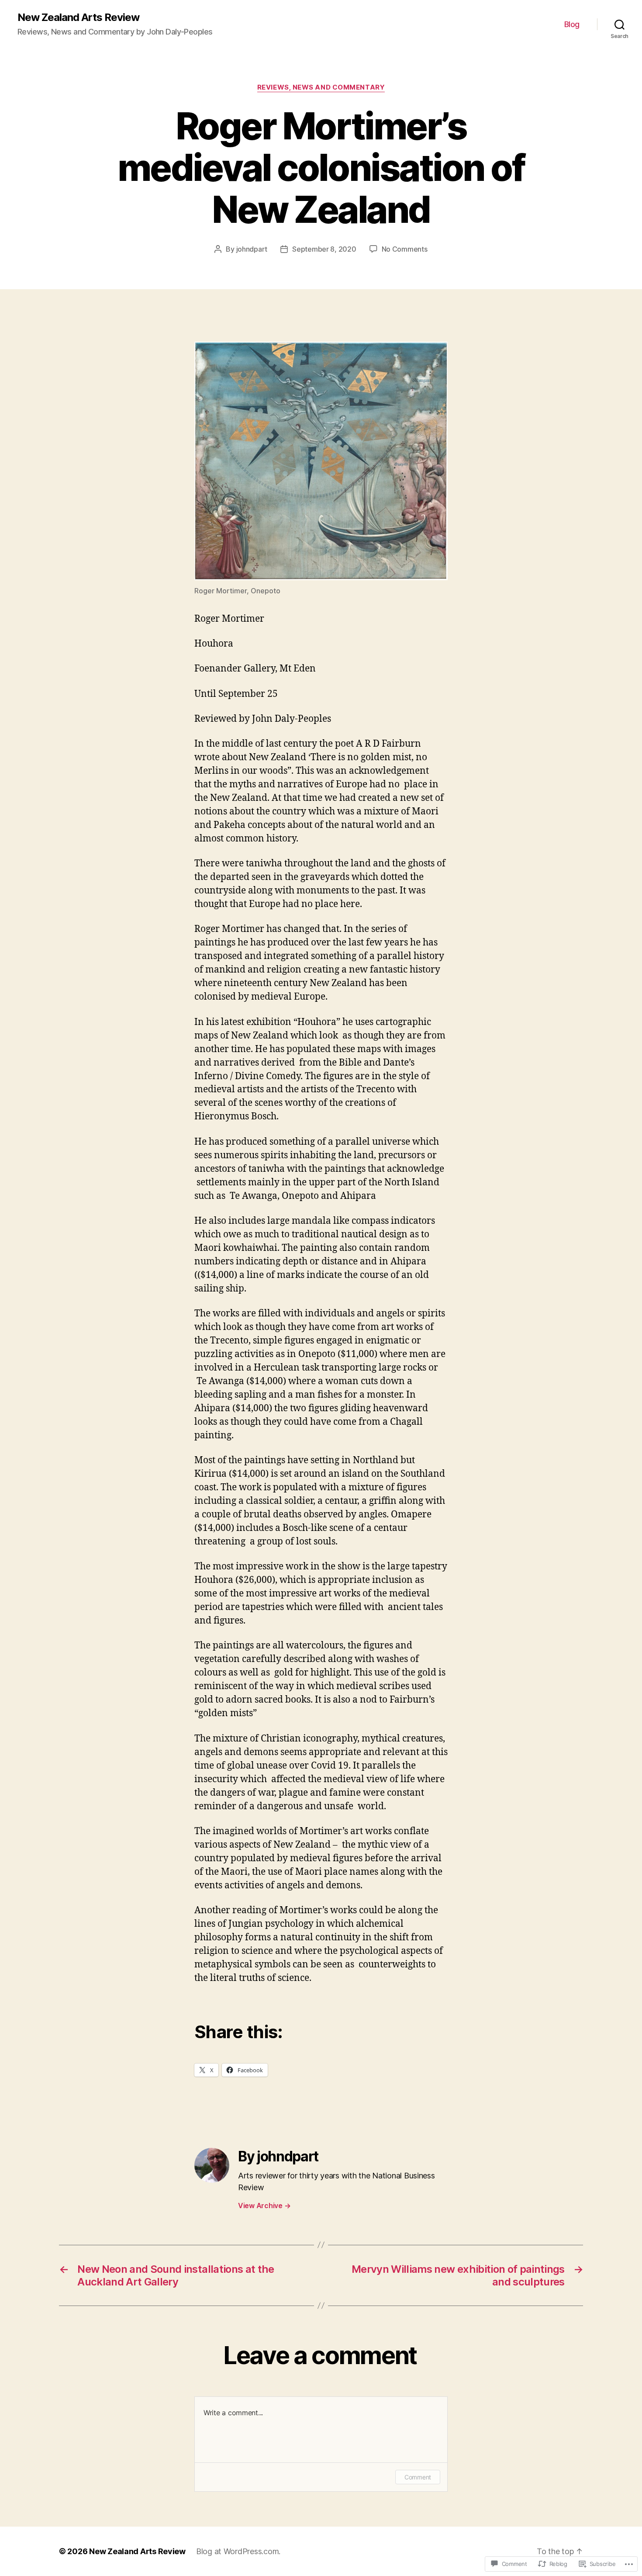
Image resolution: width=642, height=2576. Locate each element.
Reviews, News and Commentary (321, 87)
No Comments (405, 249)
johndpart (252, 249)
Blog (572, 24)
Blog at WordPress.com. (238, 2551)
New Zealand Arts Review (78, 17)
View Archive (264, 2206)
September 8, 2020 (324, 249)
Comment (418, 2477)
